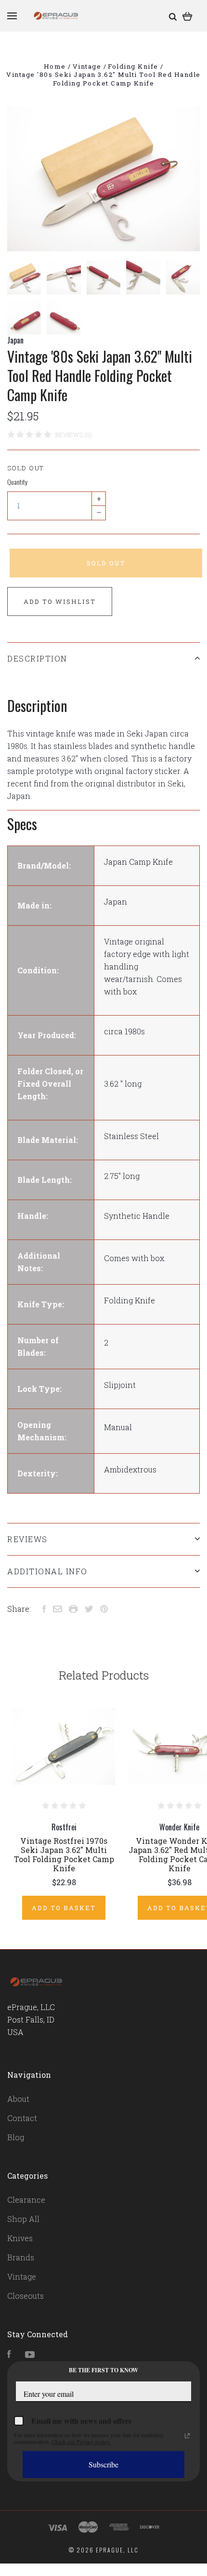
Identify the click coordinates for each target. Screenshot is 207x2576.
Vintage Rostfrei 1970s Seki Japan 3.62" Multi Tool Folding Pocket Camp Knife (64, 1854)
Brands (21, 2257)
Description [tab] (37, 658)
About (18, 2099)
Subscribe (103, 2464)
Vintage (22, 2276)
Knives (20, 2238)
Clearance (26, 2200)
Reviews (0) (74, 435)
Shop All (23, 2219)
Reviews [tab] (27, 1539)
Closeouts (26, 2296)
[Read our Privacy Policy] (187, 2436)
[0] (188, 16)
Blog (16, 2137)
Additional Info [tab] (47, 1571)
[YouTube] (30, 2355)
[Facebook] (9, 2355)
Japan (15, 340)
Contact (22, 2118)
